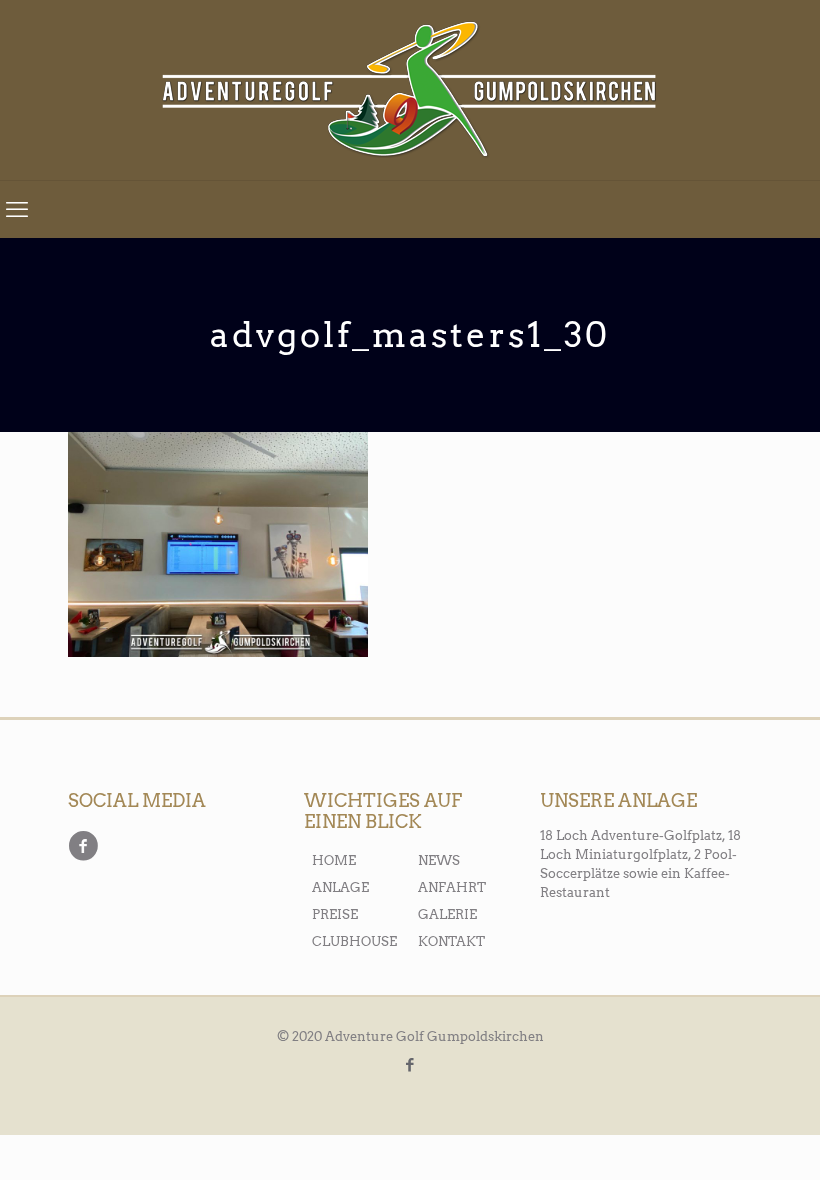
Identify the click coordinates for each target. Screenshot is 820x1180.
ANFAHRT (452, 887)
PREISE (335, 914)
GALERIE (447, 914)
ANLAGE (340, 887)
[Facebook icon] (410, 1065)
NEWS (439, 860)
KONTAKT (451, 941)
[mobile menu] (17, 209)
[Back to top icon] (722, 1137)
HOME (334, 860)
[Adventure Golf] (410, 90)
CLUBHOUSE (354, 941)
